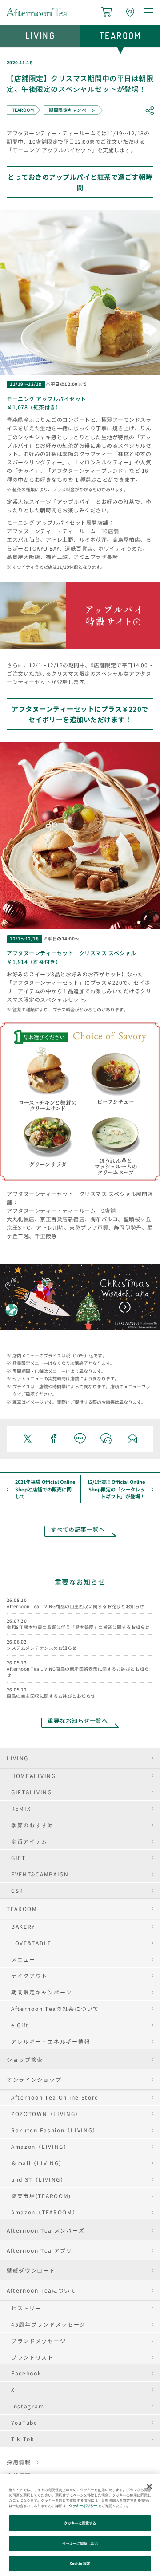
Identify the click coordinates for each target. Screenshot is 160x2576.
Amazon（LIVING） (40, 2146)
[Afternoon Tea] (37, 12)
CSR (17, 1890)
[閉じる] (149, 2486)
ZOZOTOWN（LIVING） (46, 2114)
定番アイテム (29, 1841)
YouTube (24, 2422)
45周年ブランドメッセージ (48, 2324)
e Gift (20, 2025)
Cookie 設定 (80, 2563)
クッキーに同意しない (80, 2543)
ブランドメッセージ (38, 2341)
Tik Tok (23, 2439)
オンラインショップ (34, 2079)
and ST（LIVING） (39, 2179)
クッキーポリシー (83, 2506)
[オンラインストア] (108, 12)
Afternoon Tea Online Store (55, 2097)
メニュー (23, 1959)
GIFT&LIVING (32, 1792)
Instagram (28, 2406)
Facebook (26, 2373)
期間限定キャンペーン (42, 1992)
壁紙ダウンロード (31, 2270)
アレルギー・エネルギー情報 (51, 2041)
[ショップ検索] (132, 12)
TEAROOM (22, 1909)
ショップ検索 (25, 2059)
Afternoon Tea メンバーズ (46, 2230)
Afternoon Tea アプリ (40, 2250)
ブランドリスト (32, 2357)
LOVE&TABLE (31, 1943)
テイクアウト (29, 1976)
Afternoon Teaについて (42, 2290)
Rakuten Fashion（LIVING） (55, 2130)
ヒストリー (26, 2308)
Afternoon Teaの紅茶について (55, 2008)
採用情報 (19, 2462)
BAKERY (23, 1926)
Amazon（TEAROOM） (45, 2212)
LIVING (18, 1758)
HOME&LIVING (34, 1776)
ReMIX (21, 1808)
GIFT (18, 1858)
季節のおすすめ (32, 1825)
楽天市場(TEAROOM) (41, 2196)
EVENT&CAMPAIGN (40, 1874)
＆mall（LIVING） (38, 2163)
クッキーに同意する (80, 2523)
